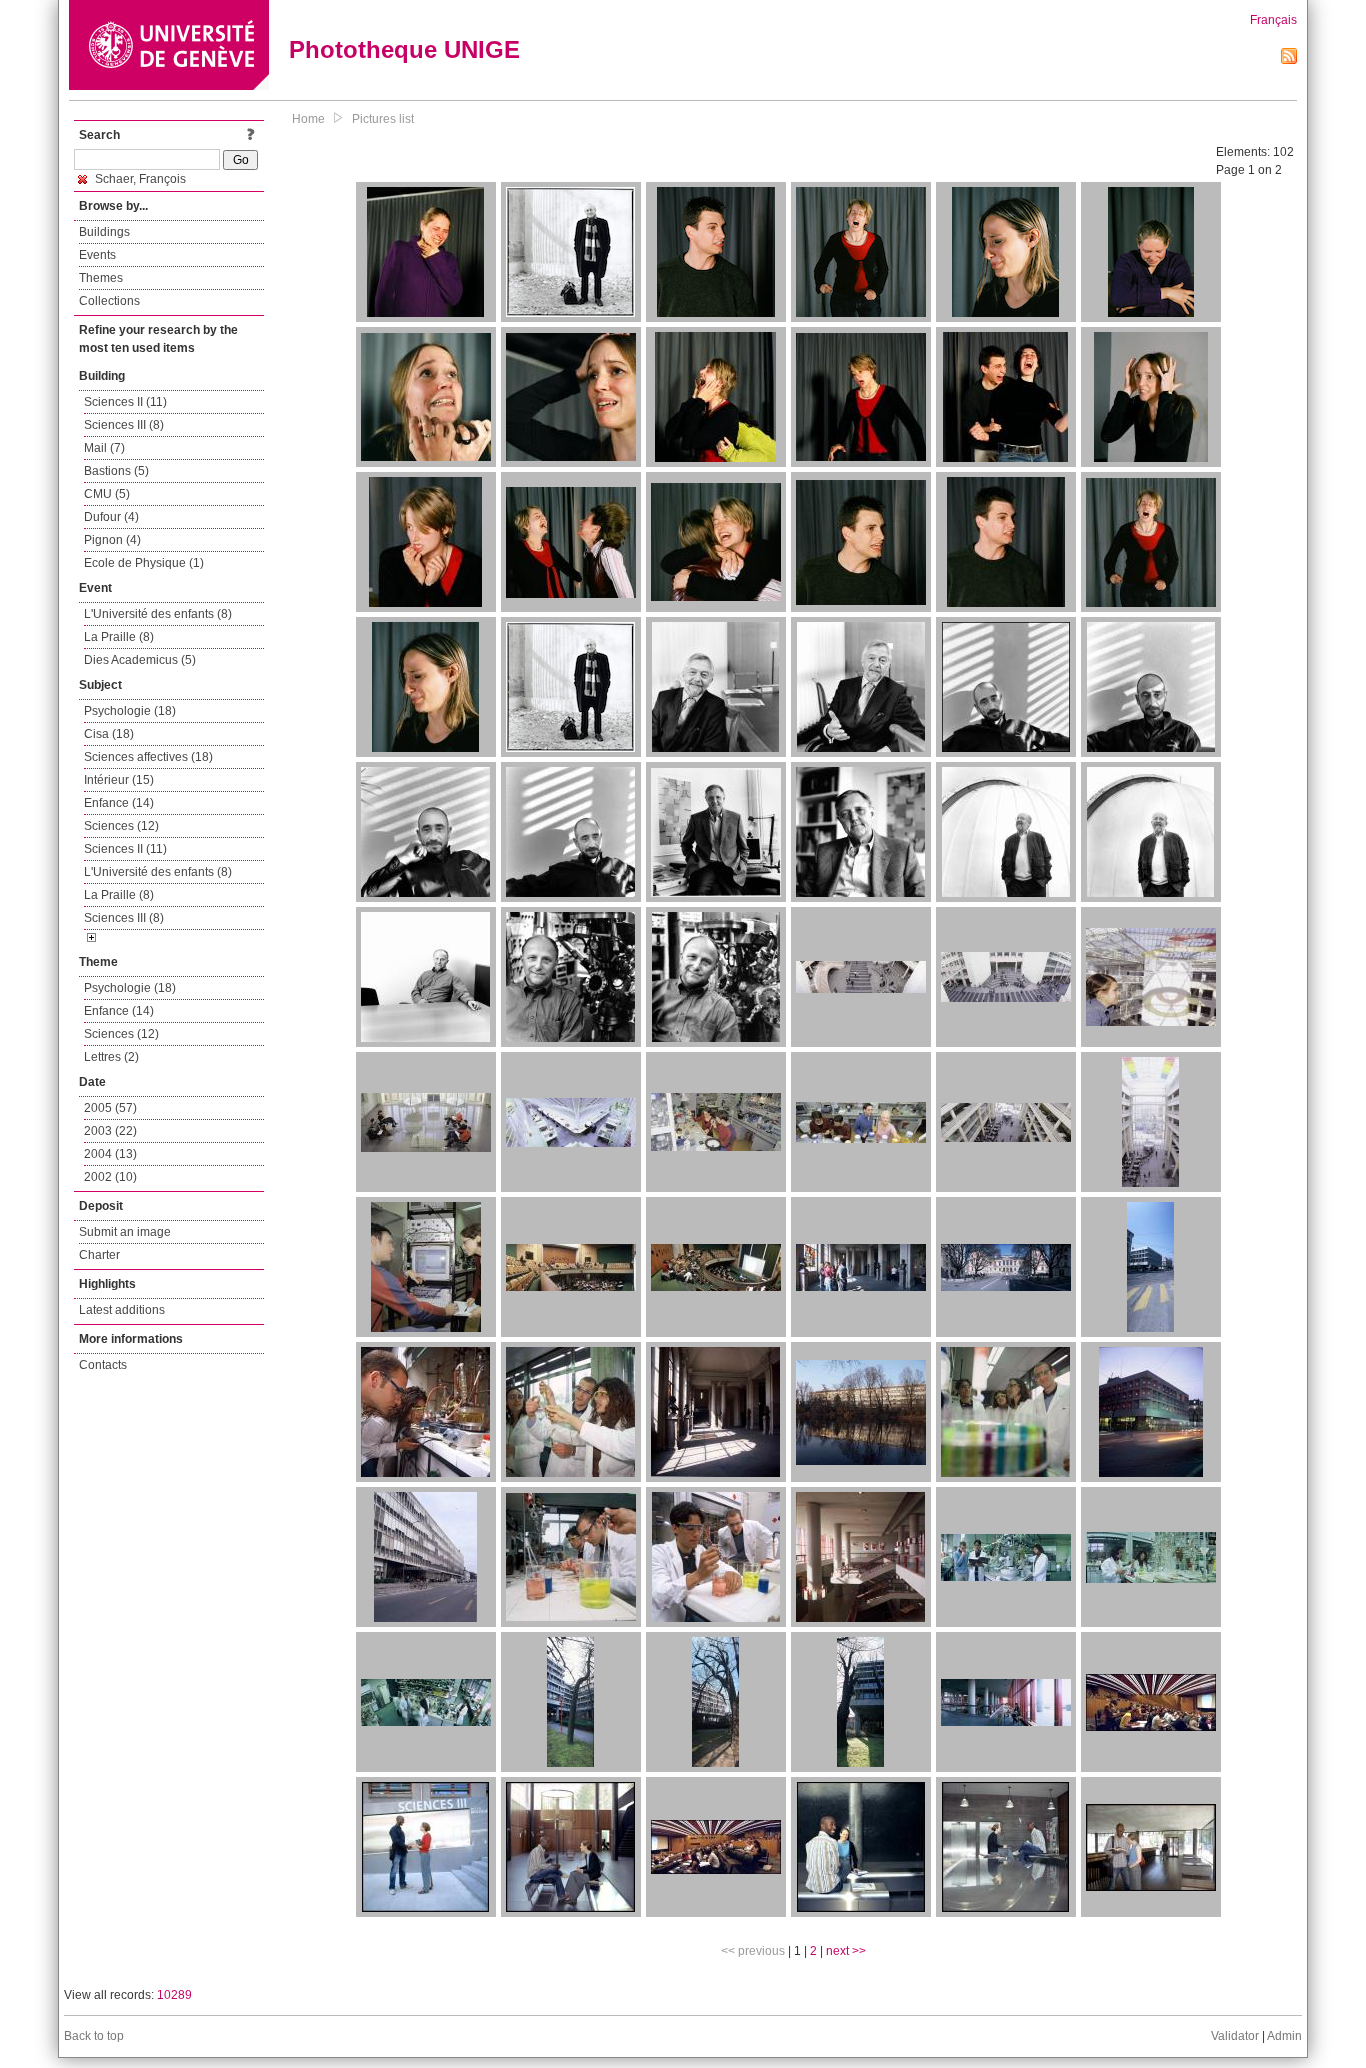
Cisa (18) (109, 734)
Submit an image (125, 1232)
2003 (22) (110, 1131)
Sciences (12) (121, 826)
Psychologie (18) (130, 711)
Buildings (104, 232)
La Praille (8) (119, 637)
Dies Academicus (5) (140, 660)
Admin (1284, 2036)
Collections (109, 301)
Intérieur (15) (119, 780)
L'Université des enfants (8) (158, 614)
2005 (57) (110, 1108)
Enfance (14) (119, 803)
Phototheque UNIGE (404, 49)
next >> (846, 1951)
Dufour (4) (111, 517)
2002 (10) (110, 1177)
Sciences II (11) (125, 402)
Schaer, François (139, 179)
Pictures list (383, 119)
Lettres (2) (111, 1057)
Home (308, 119)
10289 (174, 1995)
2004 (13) (110, 1154)
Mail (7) (104, 448)
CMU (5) (107, 494)
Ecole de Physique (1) (144, 563)
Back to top (94, 2036)
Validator (1235, 2036)
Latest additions (122, 1310)
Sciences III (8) (124, 425)
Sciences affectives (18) (148, 757)
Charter (99, 1255)
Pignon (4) (112, 540)
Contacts (103, 1365)
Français (1273, 20)
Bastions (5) (116, 471)
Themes (101, 278)
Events (97, 255)
